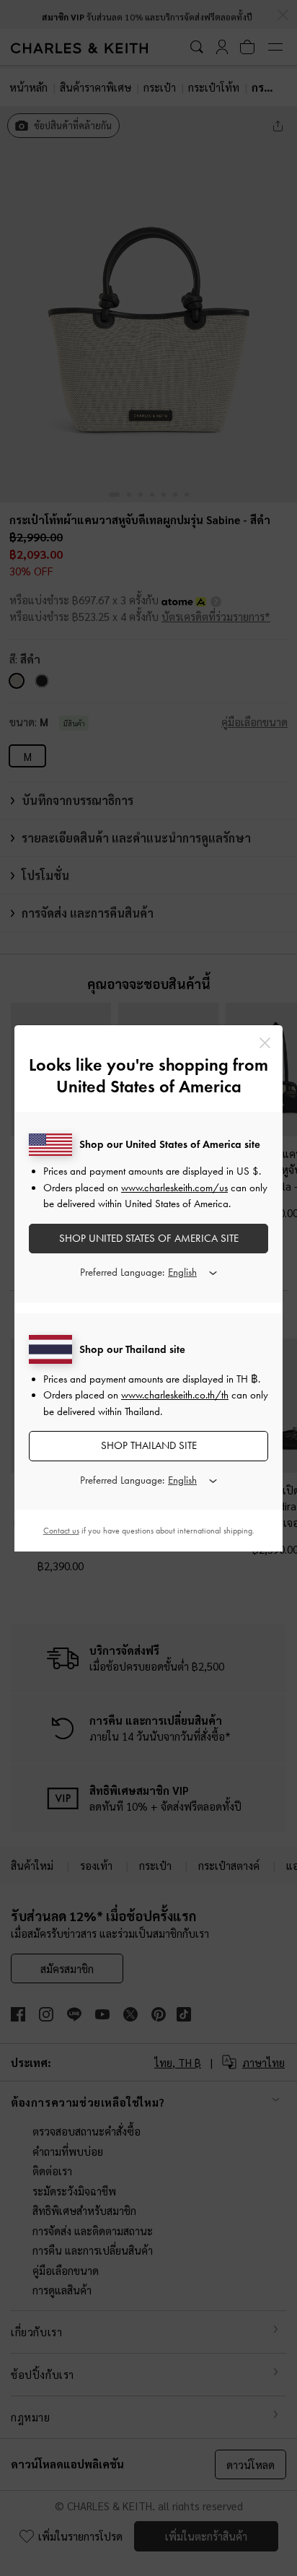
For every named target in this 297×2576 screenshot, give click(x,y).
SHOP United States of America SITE (149, 1238)
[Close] (265, 1043)
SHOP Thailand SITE (149, 1445)
